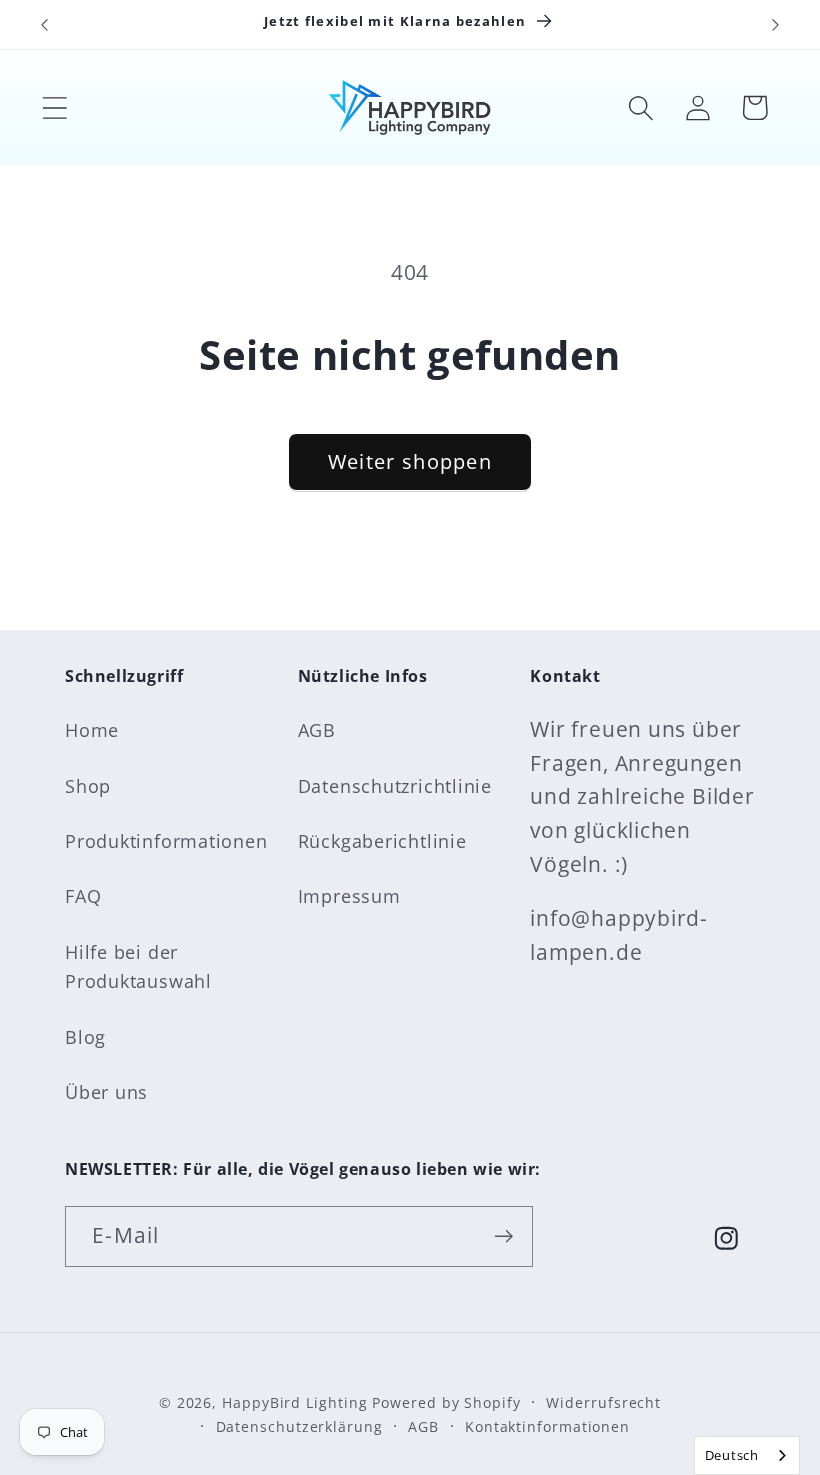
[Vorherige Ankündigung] (44, 25)
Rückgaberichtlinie (382, 841)
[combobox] (747, 1455)
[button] (54, 107)
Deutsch (732, 1455)
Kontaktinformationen (547, 1426)
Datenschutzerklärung (299, 1426)
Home (92, 730)
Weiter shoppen (410, 461)
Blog (85, 1037)
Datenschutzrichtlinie (395, 786)
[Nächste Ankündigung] (776, 25)
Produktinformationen (166, 841)
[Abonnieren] (503, 1236)
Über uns (106, 1092)
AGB (317, 730)
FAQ (83, 896)
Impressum (349, 896)
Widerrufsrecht (603, 1402)
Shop (88, 786)
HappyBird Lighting (294, 1402)
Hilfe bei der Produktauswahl (138, 966)
